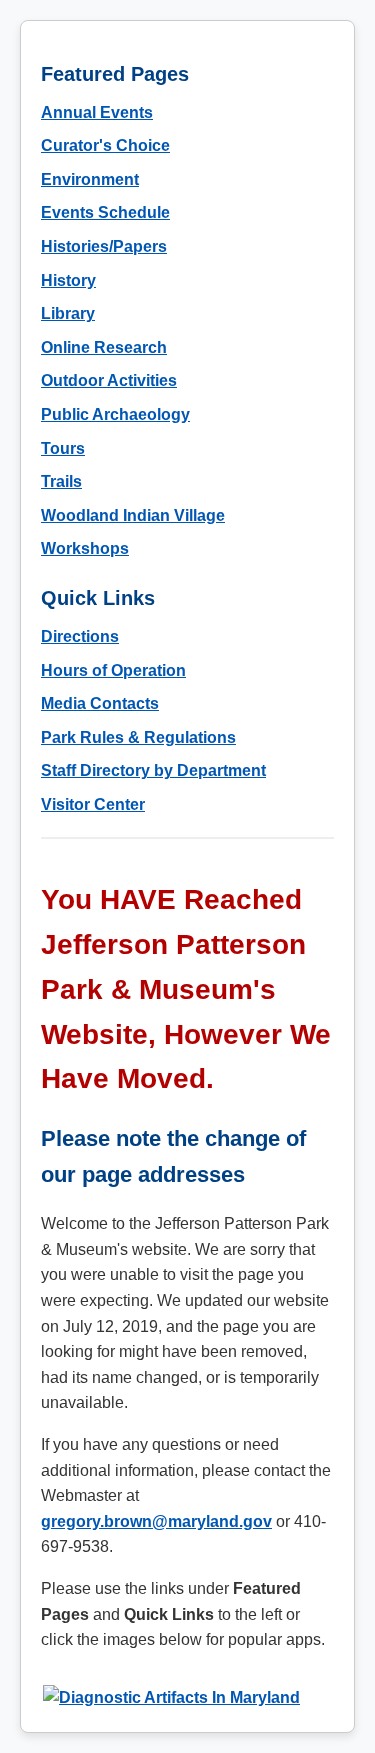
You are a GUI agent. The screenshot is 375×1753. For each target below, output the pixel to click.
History (68, 280)
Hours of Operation (113, 670)
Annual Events (97, 112)
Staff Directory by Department (153, 770)
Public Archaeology (115, 414)
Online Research (104, 347)
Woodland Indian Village (133, 515)
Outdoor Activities (109, 380)
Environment (90, 179)
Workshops (85, 548)
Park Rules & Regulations (138, 737)
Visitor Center (93, 804)
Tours (63, 448)
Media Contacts (100, 703)
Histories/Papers (104, 246)
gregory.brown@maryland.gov (156, 1521)
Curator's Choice (105, 145)
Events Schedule (105, 212)
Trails (61, 481)
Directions (80, 636)
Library (68, 313)
